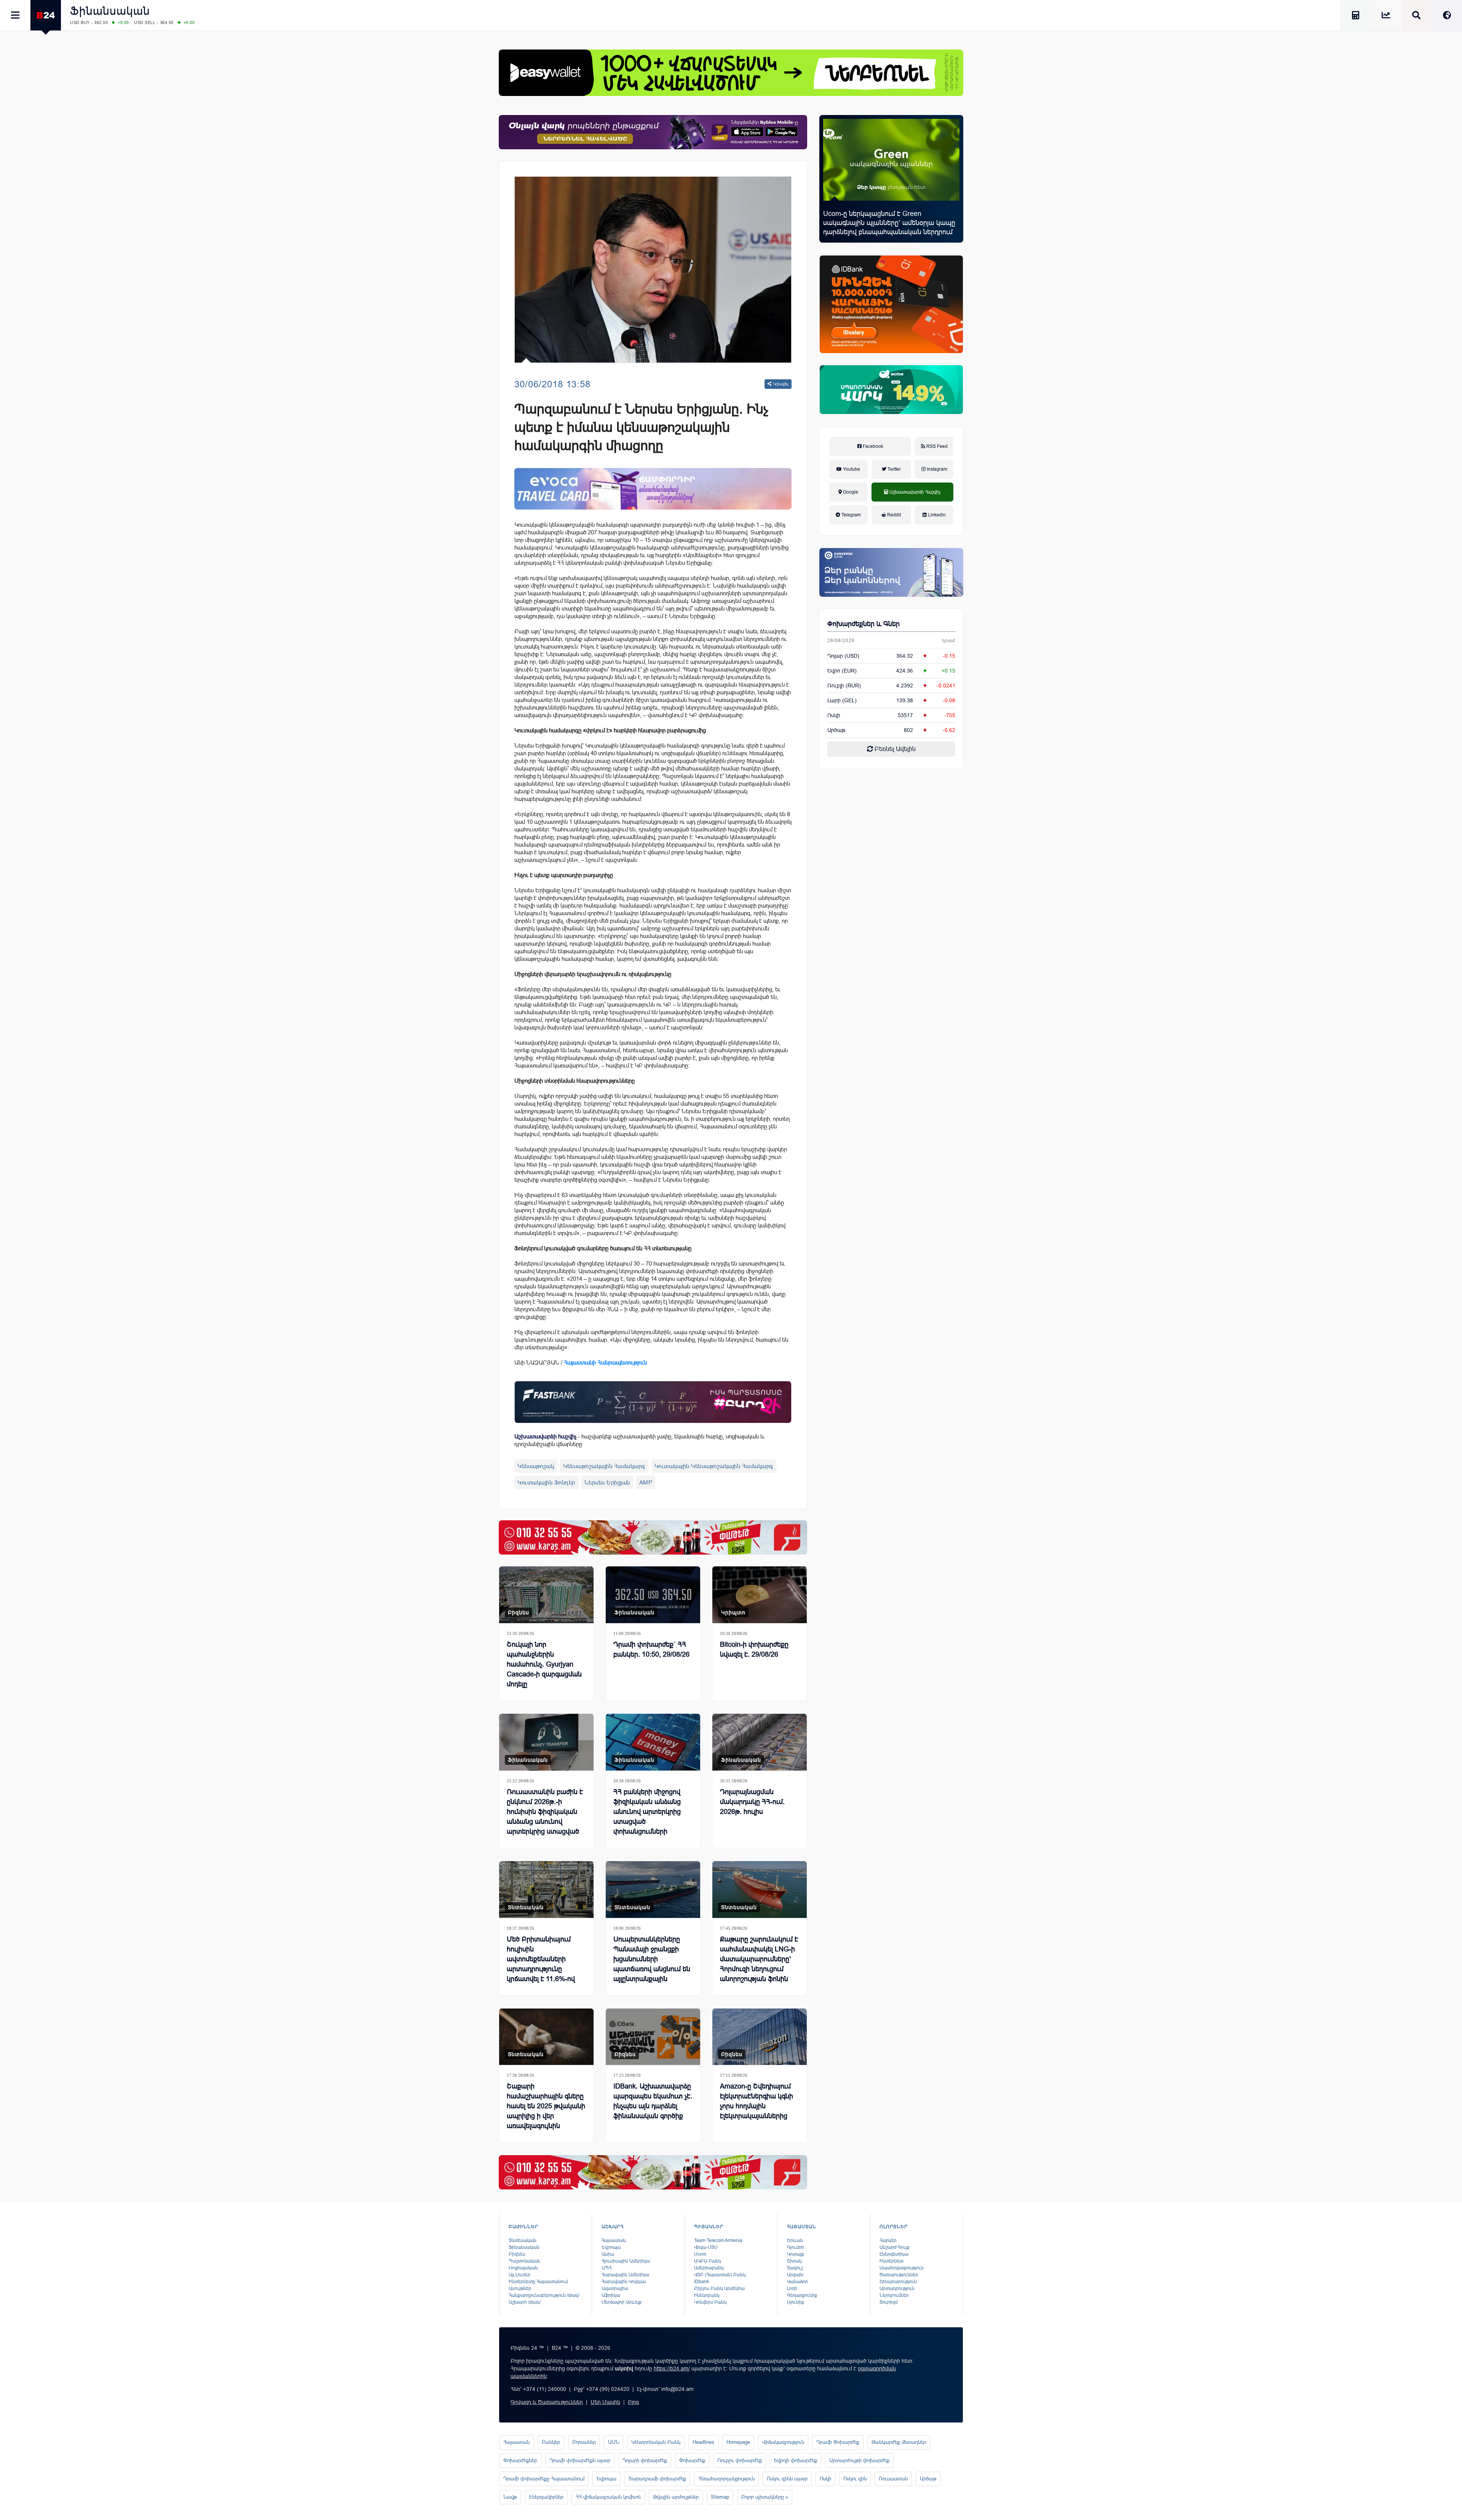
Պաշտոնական (524, 2261)
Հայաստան (614, 2240)
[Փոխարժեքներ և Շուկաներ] (1386, 17)
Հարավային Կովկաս (624, 2282)
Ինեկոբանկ (707, 2295)
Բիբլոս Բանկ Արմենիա (719, 2288)
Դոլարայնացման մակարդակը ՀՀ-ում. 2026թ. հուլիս (752, 1802)
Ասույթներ (520, 2288)
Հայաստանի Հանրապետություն (605, 1362)
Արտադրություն (897, 2288)
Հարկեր (888, 2240)
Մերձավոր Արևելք (622, 2302)
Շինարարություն (898, 2282)
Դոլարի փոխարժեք (645, 2460)
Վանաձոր (797, 2282)
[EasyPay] (731, 73)
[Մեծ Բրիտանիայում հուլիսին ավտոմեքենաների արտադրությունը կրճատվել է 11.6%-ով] (546, 1890)
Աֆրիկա (611, 2295)
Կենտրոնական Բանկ (656, 2442)
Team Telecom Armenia (718, 2240)
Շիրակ (794, 2261)
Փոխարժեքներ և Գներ (863, 624)
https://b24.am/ (672, 2368)
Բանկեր (551, 2442)
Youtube (851, 469)
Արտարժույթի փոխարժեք (859, 2460)
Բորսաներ (584, 2442)
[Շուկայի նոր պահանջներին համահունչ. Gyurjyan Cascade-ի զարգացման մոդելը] (546, 1595)
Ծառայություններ (899, 2275)
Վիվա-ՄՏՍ (706, 2247)
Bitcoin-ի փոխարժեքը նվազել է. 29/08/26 (754, 1649)
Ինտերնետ (891, 2261)
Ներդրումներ (894, 2295)
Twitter (894, 469)
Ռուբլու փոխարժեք (740, 2460)
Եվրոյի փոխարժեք (796, 2460)
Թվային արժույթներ (676, 2497)
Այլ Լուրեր (520, 2275)
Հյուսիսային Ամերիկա (626, 2261)
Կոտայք (796, 2254)
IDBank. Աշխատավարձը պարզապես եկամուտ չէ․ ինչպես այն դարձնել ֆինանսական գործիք (653, 2101)
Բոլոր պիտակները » (765, 2497)
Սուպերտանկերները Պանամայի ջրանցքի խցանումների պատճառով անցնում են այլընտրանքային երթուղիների (652, 1964)
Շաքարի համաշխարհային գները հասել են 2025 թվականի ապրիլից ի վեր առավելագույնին (546, 2106)
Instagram (936, 469)
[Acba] (891, 390)
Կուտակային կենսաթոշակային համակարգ (714, 1466)
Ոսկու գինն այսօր (787, 2479)
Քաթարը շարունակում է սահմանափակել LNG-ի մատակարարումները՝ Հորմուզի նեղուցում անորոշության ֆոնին (759, 1959)
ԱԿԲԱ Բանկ (708, 2261)
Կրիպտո (733, 1612)
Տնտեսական (526, 1907)
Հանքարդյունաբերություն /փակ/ (544, 2295)
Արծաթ (928, 2479)
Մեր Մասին (605, 2402)
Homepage (738, 2442)
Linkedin (936, 515)
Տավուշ (795, 2268)
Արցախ (795, 2275)
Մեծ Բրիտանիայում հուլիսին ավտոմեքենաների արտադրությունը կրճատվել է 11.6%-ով (541, 1959)
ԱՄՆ (614, 2442)
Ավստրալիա (615, 2288)
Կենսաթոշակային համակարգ (604, 1466)
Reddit (893, 515)
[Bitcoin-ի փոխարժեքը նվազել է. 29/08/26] (760, 1595)
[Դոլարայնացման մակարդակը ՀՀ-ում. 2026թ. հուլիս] (760, 1742)
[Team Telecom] (653, 489)
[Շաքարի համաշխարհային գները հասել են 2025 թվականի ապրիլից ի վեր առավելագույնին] (546, 2037)
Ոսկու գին (855, 2479)
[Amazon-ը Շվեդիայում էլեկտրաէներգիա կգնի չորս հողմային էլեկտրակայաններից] (760, 2037)
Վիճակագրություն (783, 2442)
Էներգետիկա (894, 2254)
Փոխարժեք (692, 2460)
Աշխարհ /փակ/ (525, 2302)
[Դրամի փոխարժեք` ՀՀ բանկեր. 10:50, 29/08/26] (653, 1595)
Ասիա (608, 2254)
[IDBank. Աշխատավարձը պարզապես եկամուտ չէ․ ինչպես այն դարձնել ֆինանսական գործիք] (653, 2037)
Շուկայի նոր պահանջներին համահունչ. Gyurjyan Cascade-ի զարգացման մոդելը (544, 1664)
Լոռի (792, 2288)
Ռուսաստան (893, 2479)
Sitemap (720, 2497)
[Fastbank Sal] (653, 1402)
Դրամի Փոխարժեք (838, 2442)
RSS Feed (936, 446)
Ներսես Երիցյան (607, 1482)
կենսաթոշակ (536, 1466)
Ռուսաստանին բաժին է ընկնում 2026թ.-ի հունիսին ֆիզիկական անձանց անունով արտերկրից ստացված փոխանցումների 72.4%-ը (546, 1822)
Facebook (872, 446)
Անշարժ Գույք (895, 2247)
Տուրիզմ (889, 2302)
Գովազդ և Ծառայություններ (547, 2402)
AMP (646, 1482)
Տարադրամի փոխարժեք (657, 2479)
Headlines (703, 2442)
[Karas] (653, 1537)
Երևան (795, 2240)
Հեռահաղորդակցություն (726, 2479)
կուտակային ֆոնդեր (546, 1482)
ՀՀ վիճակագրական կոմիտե (608, 2497)
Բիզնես (519, 1612)
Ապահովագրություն (902, 2268)
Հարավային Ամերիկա (625, 2275)
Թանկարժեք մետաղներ (899, 2442)
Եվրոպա (611, 2247)
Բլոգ (633, 2402)
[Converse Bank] (891, 572)
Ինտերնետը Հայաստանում (538, 2282)
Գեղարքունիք (802, 2295)
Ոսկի (834, 715)
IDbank (701, 2282)
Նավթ (510, 2497)
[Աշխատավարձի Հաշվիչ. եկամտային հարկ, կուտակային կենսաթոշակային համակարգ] (1355, 17)
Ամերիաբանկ (709, 2268)
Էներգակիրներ (546, 2497)
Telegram (851, 515)
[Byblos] (653, 132)
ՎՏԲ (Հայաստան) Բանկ (720, 2275)
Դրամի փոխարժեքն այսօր (580, 2460)
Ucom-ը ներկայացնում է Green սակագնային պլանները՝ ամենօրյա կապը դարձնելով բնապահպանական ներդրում (889, 223)
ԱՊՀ (607, 2268)
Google (850, 492)
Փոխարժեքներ (520, 2460)
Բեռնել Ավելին (894, 749)
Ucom (700, 2254)
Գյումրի (796, 2247)
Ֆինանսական (110, 11)
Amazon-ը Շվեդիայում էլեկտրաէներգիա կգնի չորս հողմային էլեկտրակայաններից (757, 2101)
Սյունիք (796, 2302)
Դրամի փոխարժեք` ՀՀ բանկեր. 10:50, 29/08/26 (651, 1649)
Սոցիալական (523, 2268)
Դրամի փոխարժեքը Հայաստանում (544, 2479)
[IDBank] (891, 304)
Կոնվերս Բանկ (710, 2302)
